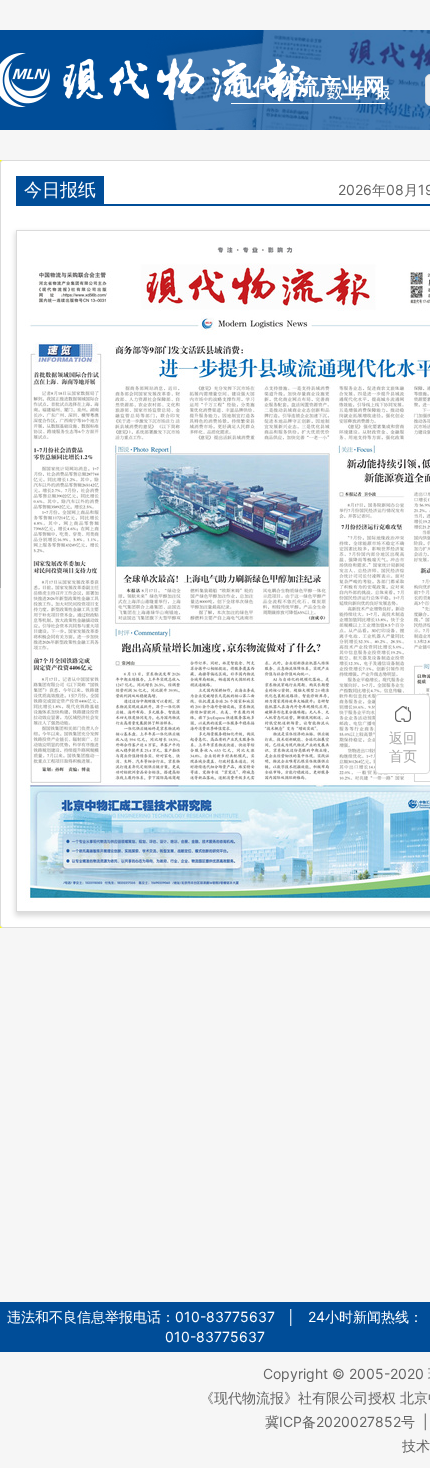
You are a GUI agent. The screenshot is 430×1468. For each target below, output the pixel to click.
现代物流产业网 (308, 86)
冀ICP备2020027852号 (340, 1421)
